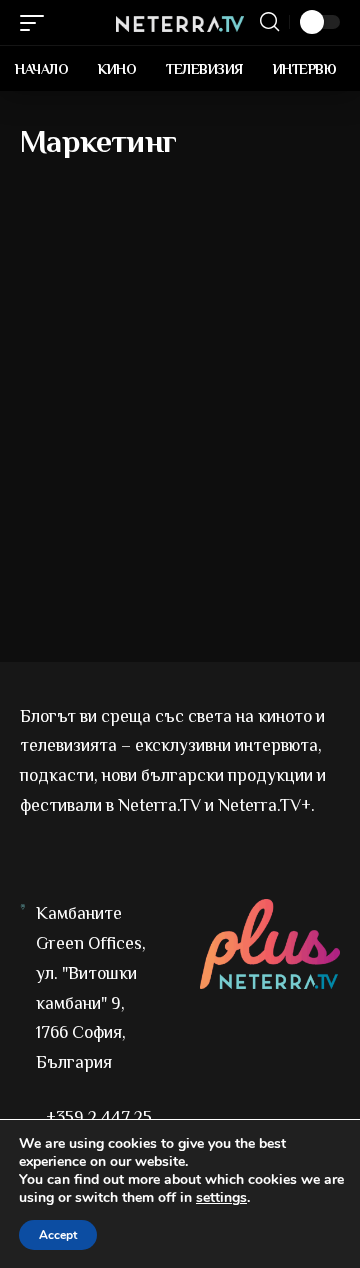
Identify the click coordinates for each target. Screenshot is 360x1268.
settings (221, 1198)
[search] (269, 22)
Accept (58, 1235)
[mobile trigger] (37, 23)
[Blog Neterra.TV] (180, 22)
